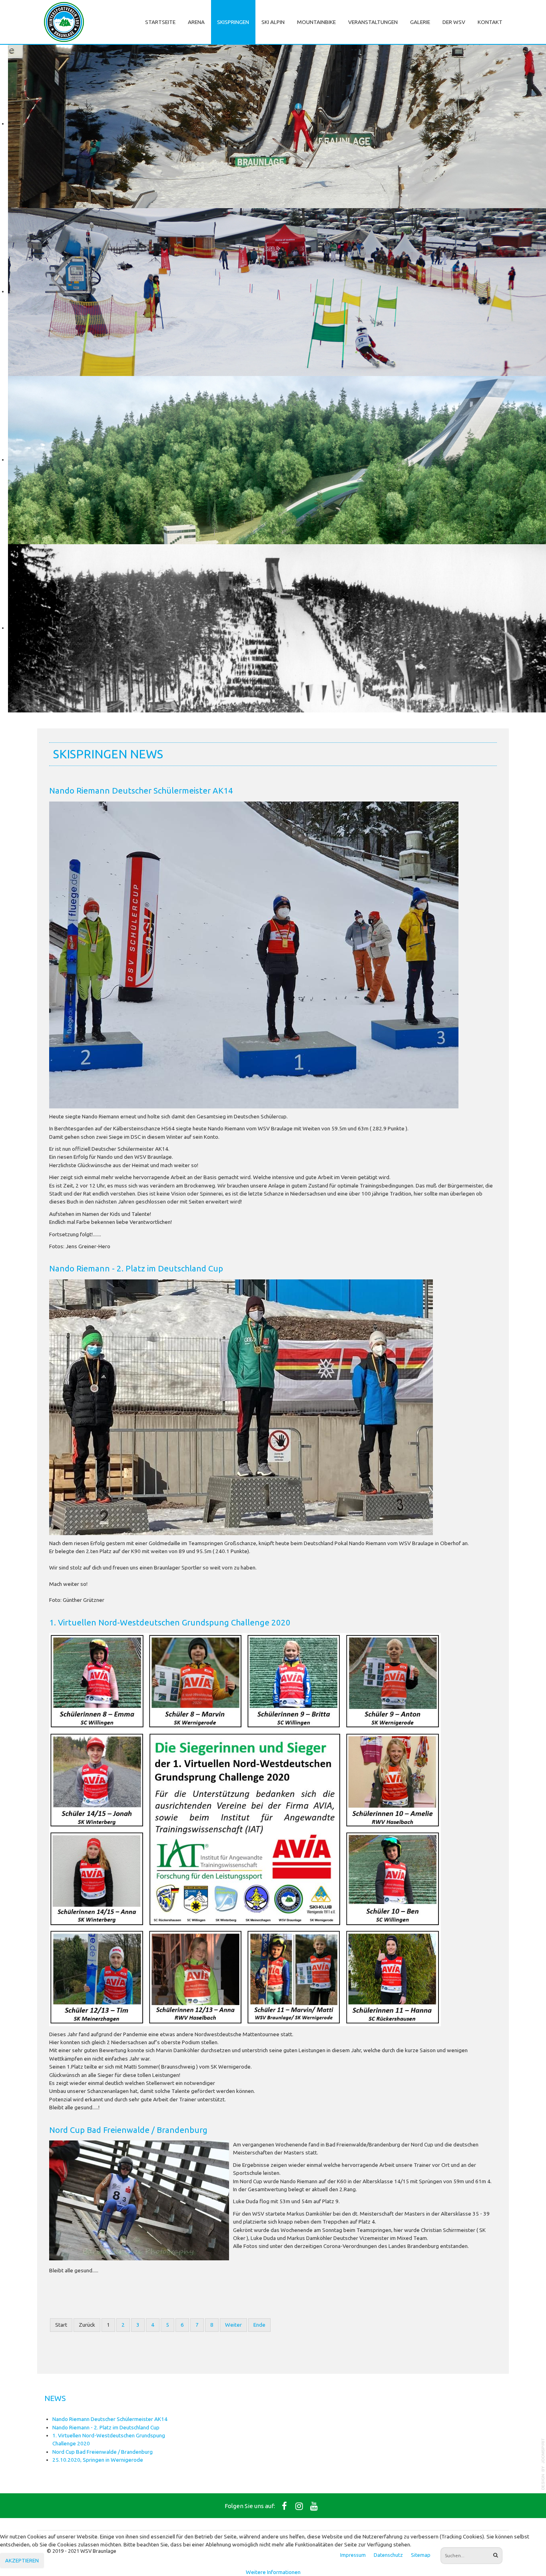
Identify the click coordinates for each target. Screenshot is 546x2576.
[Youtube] (314, 2506)
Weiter (233, 2325)
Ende (259, 2325)
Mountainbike (316, 22)
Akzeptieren (22, 2560)
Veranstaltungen (373, 22)
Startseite (160, 22)
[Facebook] (285, 2506)
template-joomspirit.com (543, 2464)
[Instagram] (299, 2506)
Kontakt (490, 22)
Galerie (420, 22)
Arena (196, 22)
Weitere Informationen (273, 2572)
